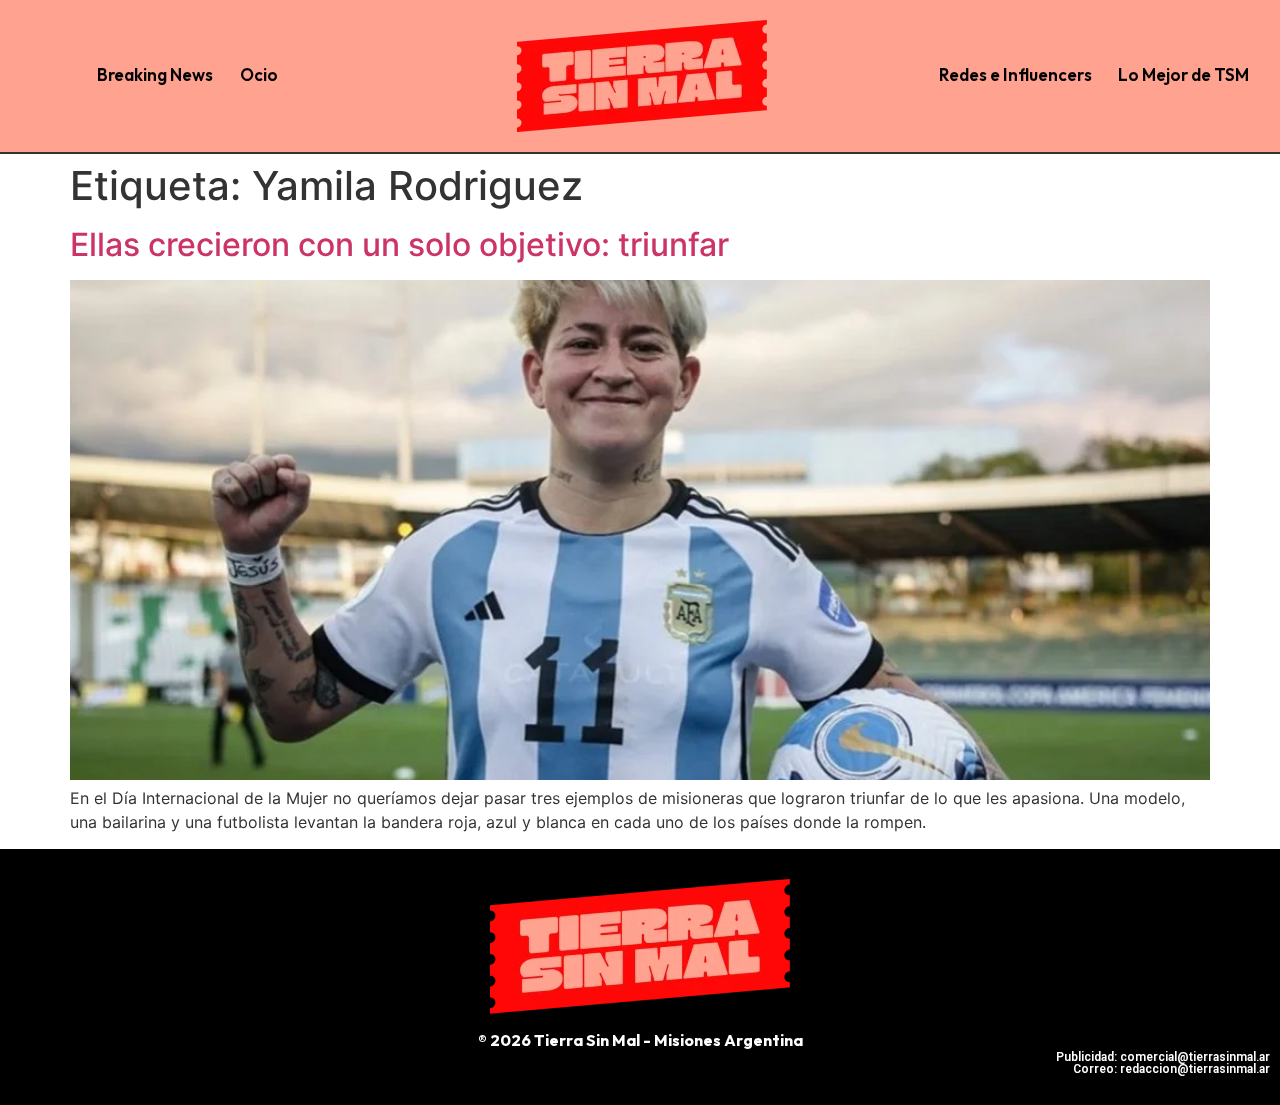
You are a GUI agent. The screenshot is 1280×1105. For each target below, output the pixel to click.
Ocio (259, 74)
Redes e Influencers (1015, 74)
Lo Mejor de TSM (1183, 74)
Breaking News (155, 74)
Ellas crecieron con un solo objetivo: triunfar (399, 244)
